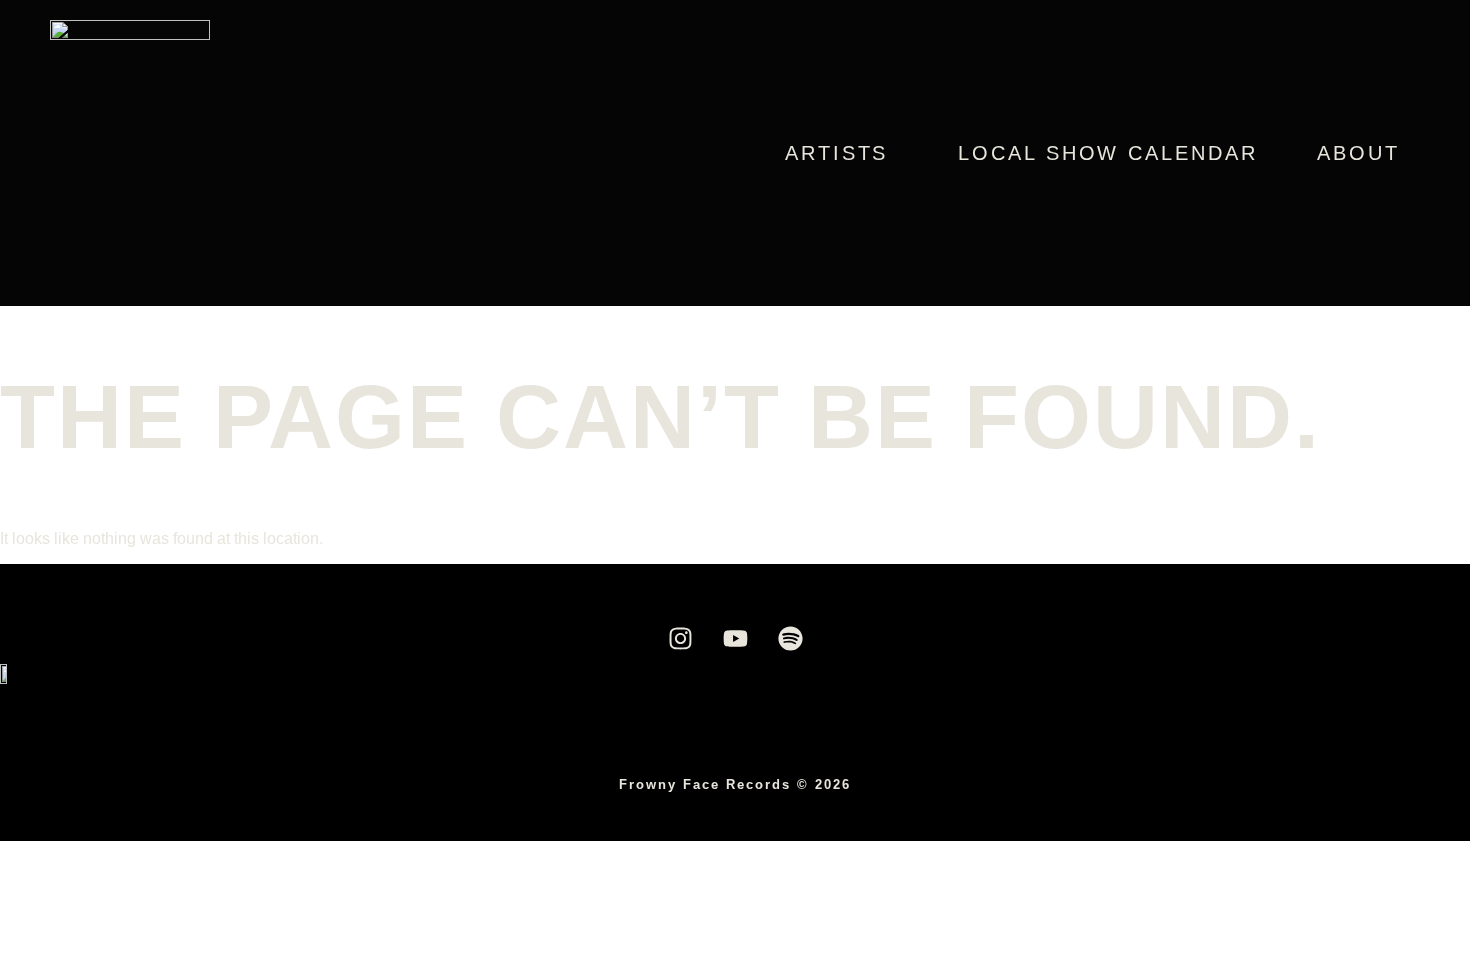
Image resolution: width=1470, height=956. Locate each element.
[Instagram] (680, 639)
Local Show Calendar (1107, 153)
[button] (841, 153)
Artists (836, 153)
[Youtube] (735, 639)
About (1358, 153)
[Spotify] (790, 639)
